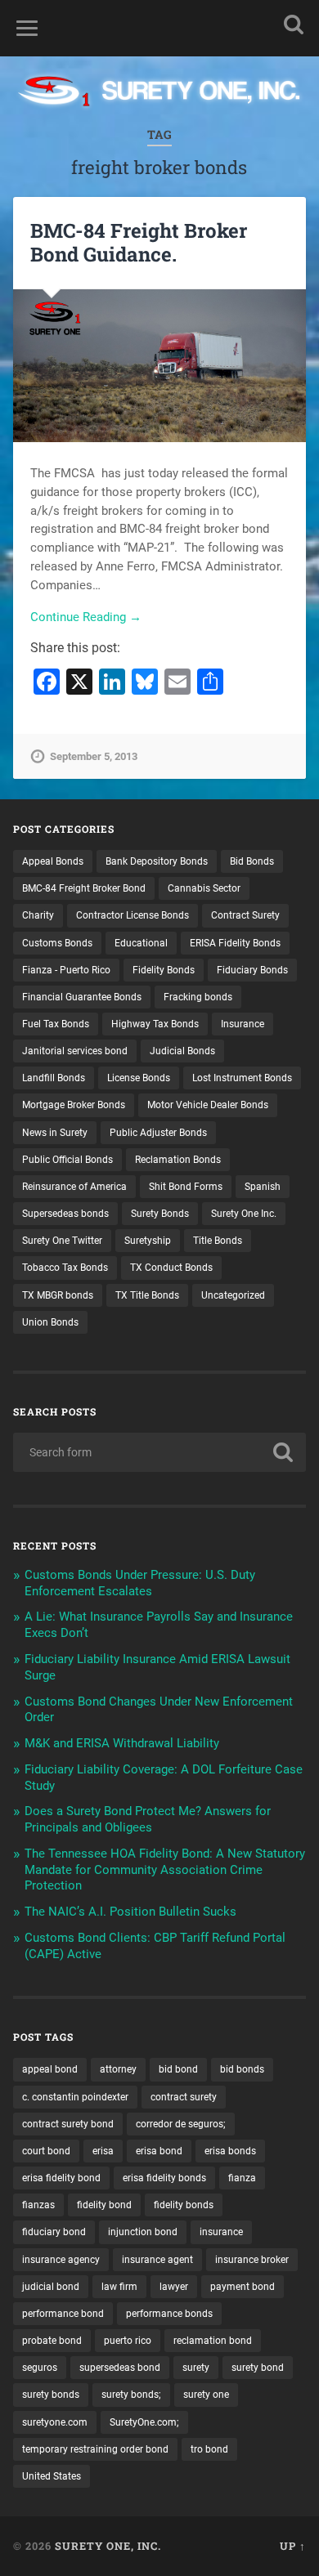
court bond (46, 2151)
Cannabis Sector (204, 888)
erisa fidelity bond (61, 2178)
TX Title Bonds (147, 1295)
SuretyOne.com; (144, 2422)
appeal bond (50, 2069)
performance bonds (169, 2314)
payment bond (243, 2287)
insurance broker (252, 2260)
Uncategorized (233, 1295)
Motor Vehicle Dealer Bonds (208, 1105)
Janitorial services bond (75, 1051)
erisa (103, 2151)
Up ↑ (293, 2546)
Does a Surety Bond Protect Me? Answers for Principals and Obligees (148, 1819)
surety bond (258, 2368)
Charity (38, 915)
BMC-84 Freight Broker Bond (84, 888)
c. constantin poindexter (75, 2097)
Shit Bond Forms (186, 1187)
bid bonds (242, 2069)
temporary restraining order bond (95, 2449)
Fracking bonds (198, 997)
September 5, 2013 (94, 756)
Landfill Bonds (54, 1078)
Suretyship (148, 1241)
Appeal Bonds (53, 861)
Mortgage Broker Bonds (74, 1105)
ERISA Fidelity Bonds (235, 943)
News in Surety (55, 1133)
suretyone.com (55, 2422)
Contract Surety (245, 915)
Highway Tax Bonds (155, 1024)
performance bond (63, 2314)
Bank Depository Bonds (157, 861)
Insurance (243, 1024)
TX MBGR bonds (58, 1295)
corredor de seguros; (181, 2124)
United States (52, 2476)
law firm (119, 2287)
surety (196, 2368)
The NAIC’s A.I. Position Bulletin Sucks (130, 1912)
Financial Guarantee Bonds (82, 997)
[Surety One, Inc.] (160, 93)
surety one (206, 2395)
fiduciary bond (54, 2232)
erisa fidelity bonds (164, 2178)
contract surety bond (68, 2124)
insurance (221, 2232)
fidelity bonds (184, 2205)
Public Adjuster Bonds (158, 1133)
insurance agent (157, 2260)
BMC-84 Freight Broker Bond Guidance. (139, 242)
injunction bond (143, 2232)
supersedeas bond (120, 2368)
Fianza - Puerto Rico (66, 970)
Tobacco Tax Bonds (65, 1268)
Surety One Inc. (244, 1214)
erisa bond (159, 2151)
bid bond (178, 2069)
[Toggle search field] (294, 24)
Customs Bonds (57, 943)
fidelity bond (104, 2205)
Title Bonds (218, 1241)
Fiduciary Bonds (252, 970)
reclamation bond (213, 2341)
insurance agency (61, 2260)
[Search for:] (160, 1452)
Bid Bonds (252, 861)
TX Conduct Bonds (171, 1268)
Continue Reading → (86, 617)
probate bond (52, 2341)
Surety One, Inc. (108, 2546)
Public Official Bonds (67, 1160)
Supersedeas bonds (65, 1214)
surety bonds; (131, 2395)
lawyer (174, 2287)
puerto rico (128, 2341)
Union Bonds (50, 1322)
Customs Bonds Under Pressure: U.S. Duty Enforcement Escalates (140, 1583)
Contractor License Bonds (133, 915)
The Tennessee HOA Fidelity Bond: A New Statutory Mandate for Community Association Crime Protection (165, 1870)
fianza (242, 2178)
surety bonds (51, 2395)
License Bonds (139, 1078)
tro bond (209, 2449)
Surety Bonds (160, 1214)
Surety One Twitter (62, 1241)
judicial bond (51, 2287)
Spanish (263, 1187)
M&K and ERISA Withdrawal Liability (122, 1743)
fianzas (38, 2205)
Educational (141, 943)
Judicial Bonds (182, 1051)
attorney (118, 2069)
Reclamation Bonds (178, 1160)
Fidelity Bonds (164, 970)
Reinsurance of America (74, 1187)
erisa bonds (230, 2151)
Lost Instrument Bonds (242, 1078)
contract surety (184, 2097)
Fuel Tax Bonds (56, 1024)
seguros (40, 2368)
